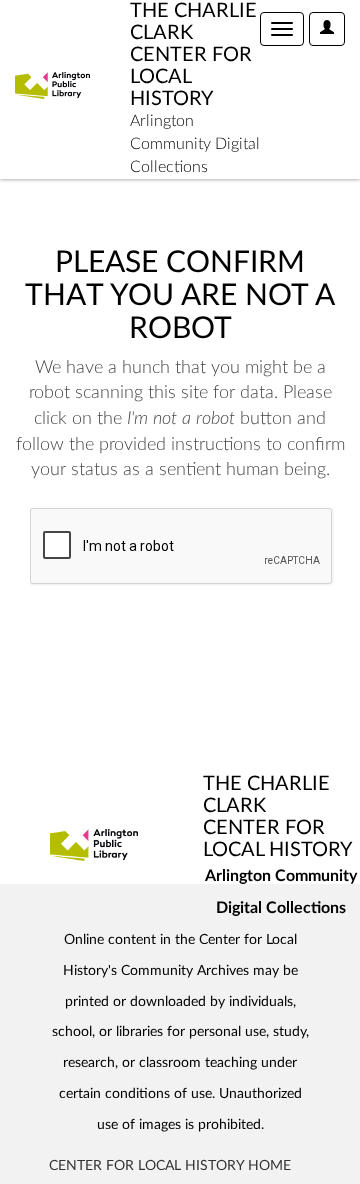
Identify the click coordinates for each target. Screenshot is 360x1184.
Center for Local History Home (170, 1166)
